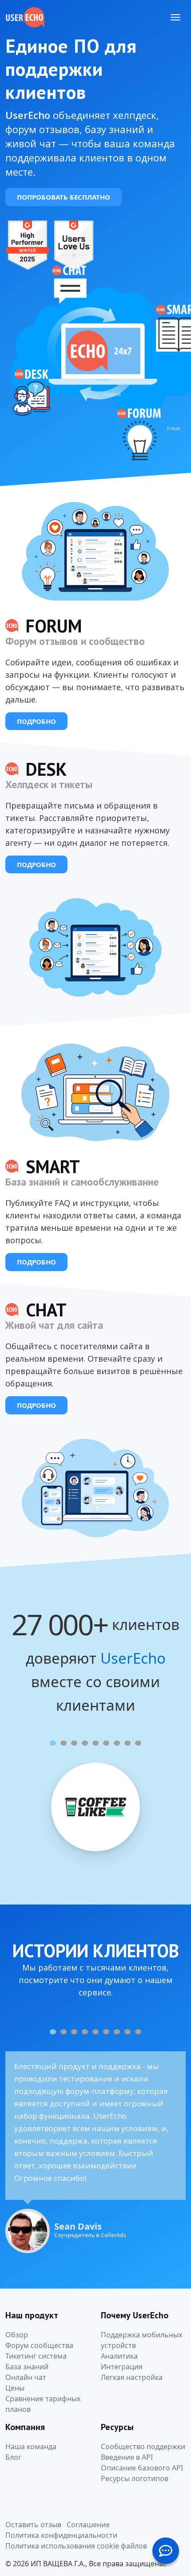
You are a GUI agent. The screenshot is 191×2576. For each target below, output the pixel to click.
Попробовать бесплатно (64, 197)
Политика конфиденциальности (61, 2535)
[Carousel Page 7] (117, 1743)
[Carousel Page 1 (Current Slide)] (53, 1743)
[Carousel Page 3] (74, 1743)
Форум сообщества (39, 2345)
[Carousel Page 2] (64, 1743)
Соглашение (88, 2525)
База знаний (27, 2367)
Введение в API (127, 2457)
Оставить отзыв (33, 2525)
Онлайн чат (26, 2377)
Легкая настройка (132, 2377)
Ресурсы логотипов (135, 2478)
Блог (13, 2457)
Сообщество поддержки (143, 2446)
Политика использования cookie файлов (76, 2546)
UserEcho (133, 1658)
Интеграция (122, 2367)
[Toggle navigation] (175, 17)
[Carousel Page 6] (106, 1743)
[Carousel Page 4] (85, 1743)
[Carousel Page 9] (138, 1743)
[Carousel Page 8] (127, 1743)
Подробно (36, 721)
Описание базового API (142, 2468)
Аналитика (119, 2356)
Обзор (17, 2335)
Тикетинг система (36, 2356)
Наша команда (31, 2446)
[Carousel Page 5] (95, 1743)
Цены (15, 2388)
